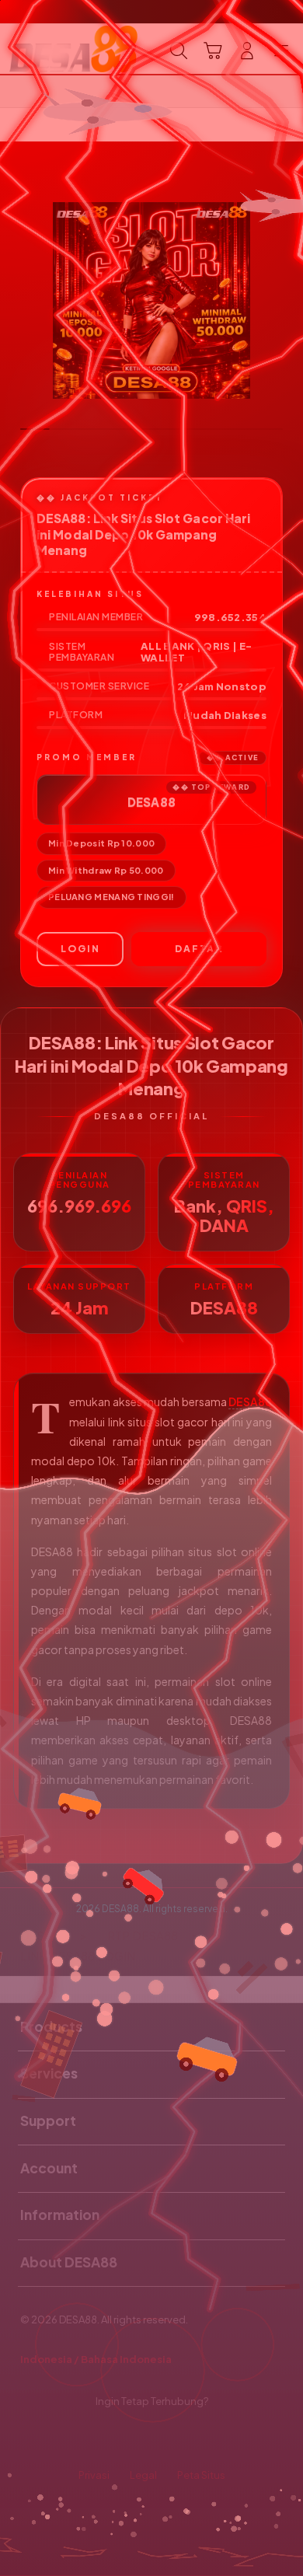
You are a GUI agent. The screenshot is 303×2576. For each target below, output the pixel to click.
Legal (143, 2475)
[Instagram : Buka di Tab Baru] (169, 2438)
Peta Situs (201, 2475)
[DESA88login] (47, 49)
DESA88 (250, 1401)
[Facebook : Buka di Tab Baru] (101, 2438)
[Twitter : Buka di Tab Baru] (134, 2438)
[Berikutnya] (286, 301)
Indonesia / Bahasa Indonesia (96, 2359)
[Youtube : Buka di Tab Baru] (202, 2438)
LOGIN (80, 949)
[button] (213, 51)
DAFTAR (199, 949)
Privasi (94, 2475)
